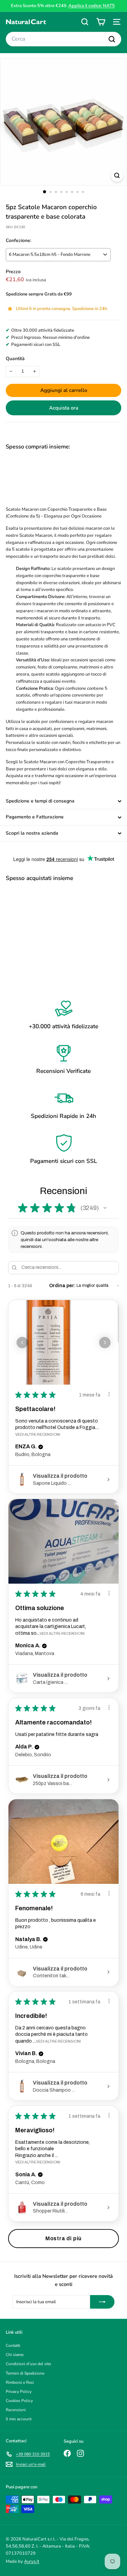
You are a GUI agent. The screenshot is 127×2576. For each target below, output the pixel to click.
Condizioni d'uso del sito (28, 2364)
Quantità (15, 359)
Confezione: (18, 240)
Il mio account (19, 2419)
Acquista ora (64, 408)
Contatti (13, 2346)
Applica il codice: (92, 6)
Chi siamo (15, 2355)
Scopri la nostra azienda (32, 833)
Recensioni (16, 2410)
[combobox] (63, 39)
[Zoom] (117, 175)
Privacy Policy (19, 2392)
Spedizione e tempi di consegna (40, 801)
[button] (105, 1208)
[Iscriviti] (102, 2302)
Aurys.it (32, 2561)
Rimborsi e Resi (20, 2382)
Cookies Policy (19, 2401)
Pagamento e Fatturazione (35, 817)
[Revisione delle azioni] (109, 1394)
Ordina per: (62, 1286)
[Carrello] (101, 22)
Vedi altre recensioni (38, 1434)
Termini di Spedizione (25, 2373)
